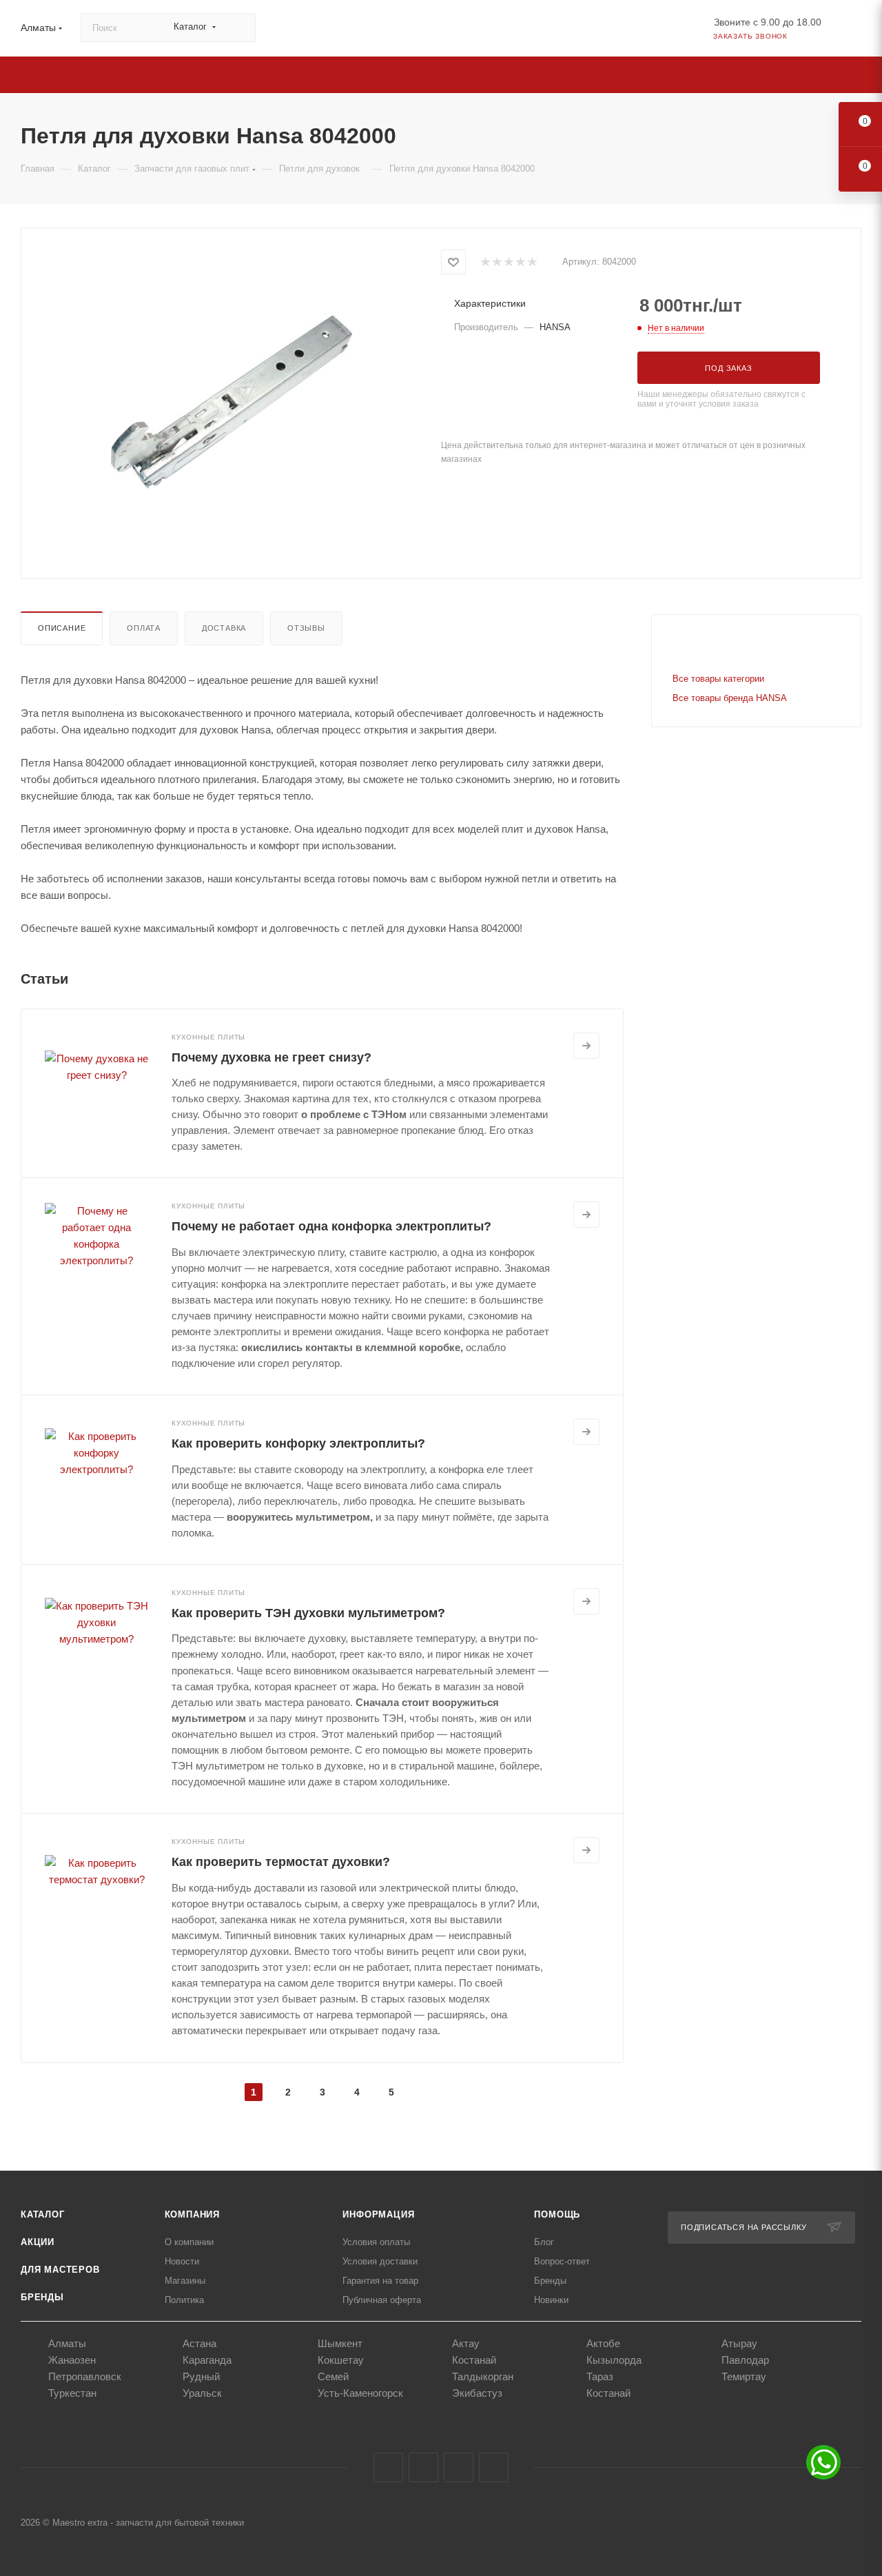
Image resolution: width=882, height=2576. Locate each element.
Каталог (43, 2214)
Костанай (474, 2360)
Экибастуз (477, 2393)
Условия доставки (380, 2261)
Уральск (202, 2393)
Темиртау (744, 2376)
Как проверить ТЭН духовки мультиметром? (308, 1613)
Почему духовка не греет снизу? (271, 1057)
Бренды (42, 2297)
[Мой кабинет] (855, 31)
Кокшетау (341, 2360)
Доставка (224, 628)
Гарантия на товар (380, 2281)
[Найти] (239, 28)
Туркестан (72, 2393)
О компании (189, 2242)
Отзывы (306, 628)
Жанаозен (72, 2360)
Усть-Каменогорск (360, 2393)
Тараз (600, 2376)
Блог (544, 2242)
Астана (199, 2343)
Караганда (207, 2360)
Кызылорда (614, 2360)
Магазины (185, 2281)
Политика (184, 2300)
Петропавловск (85, 2376)
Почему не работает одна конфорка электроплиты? (331, 1226)
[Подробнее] (586, 1046)
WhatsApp (494, 2467)
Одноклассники (459, 2467)
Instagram (423, 2467)
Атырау (739, 2343)
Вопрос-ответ (562, 2261)
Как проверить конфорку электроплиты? (298, 1443)
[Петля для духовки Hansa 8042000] (232, 402)
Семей (333, 2376)
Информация (378, 2214)
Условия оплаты (376, 2242)
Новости (182, 2261)
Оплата (144, 628)
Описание (62, 628)
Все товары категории (718, 679)
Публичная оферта (382, 2300)
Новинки (551, 2300)
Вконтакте (388, 2467)
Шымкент (340, 2343)
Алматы (67, 2343)
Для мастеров (60, 2270)
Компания (192, 2214)
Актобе (603, 2343)
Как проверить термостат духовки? (281, 1862)
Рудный (201, 2376)
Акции (38, 2242)
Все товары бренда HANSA (730, 698)
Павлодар (745, 2360)
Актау (466, 2343)
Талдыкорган (483, 2376)
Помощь (557, 2214)
